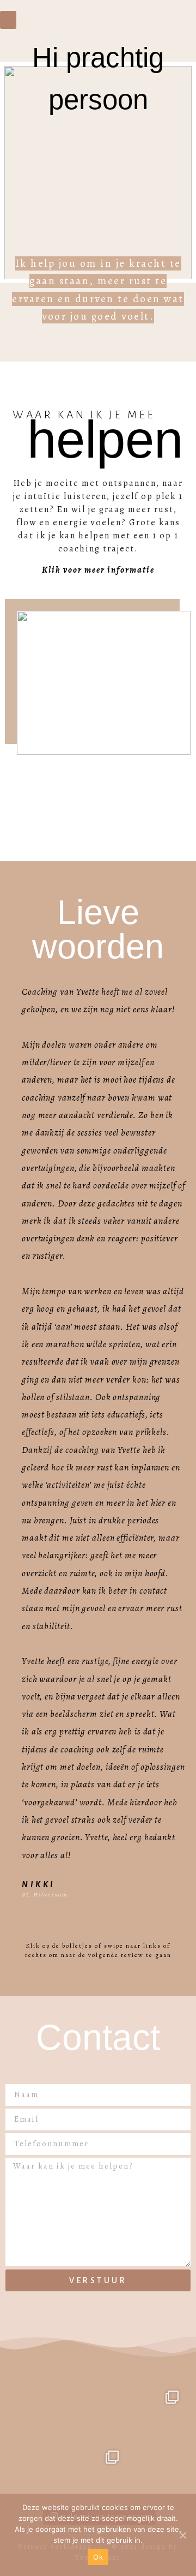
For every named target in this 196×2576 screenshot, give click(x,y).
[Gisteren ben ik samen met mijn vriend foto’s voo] (158, 2471)
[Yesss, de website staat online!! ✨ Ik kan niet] (158, 2411)
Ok (98, 2557)
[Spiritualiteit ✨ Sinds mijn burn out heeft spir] (98, 2411)
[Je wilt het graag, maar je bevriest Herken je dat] (98, 2471)
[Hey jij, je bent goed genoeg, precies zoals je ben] (38, 2471)
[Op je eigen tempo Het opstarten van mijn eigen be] (38, 2411)
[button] (8, 20)
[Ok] (182, 2535)
